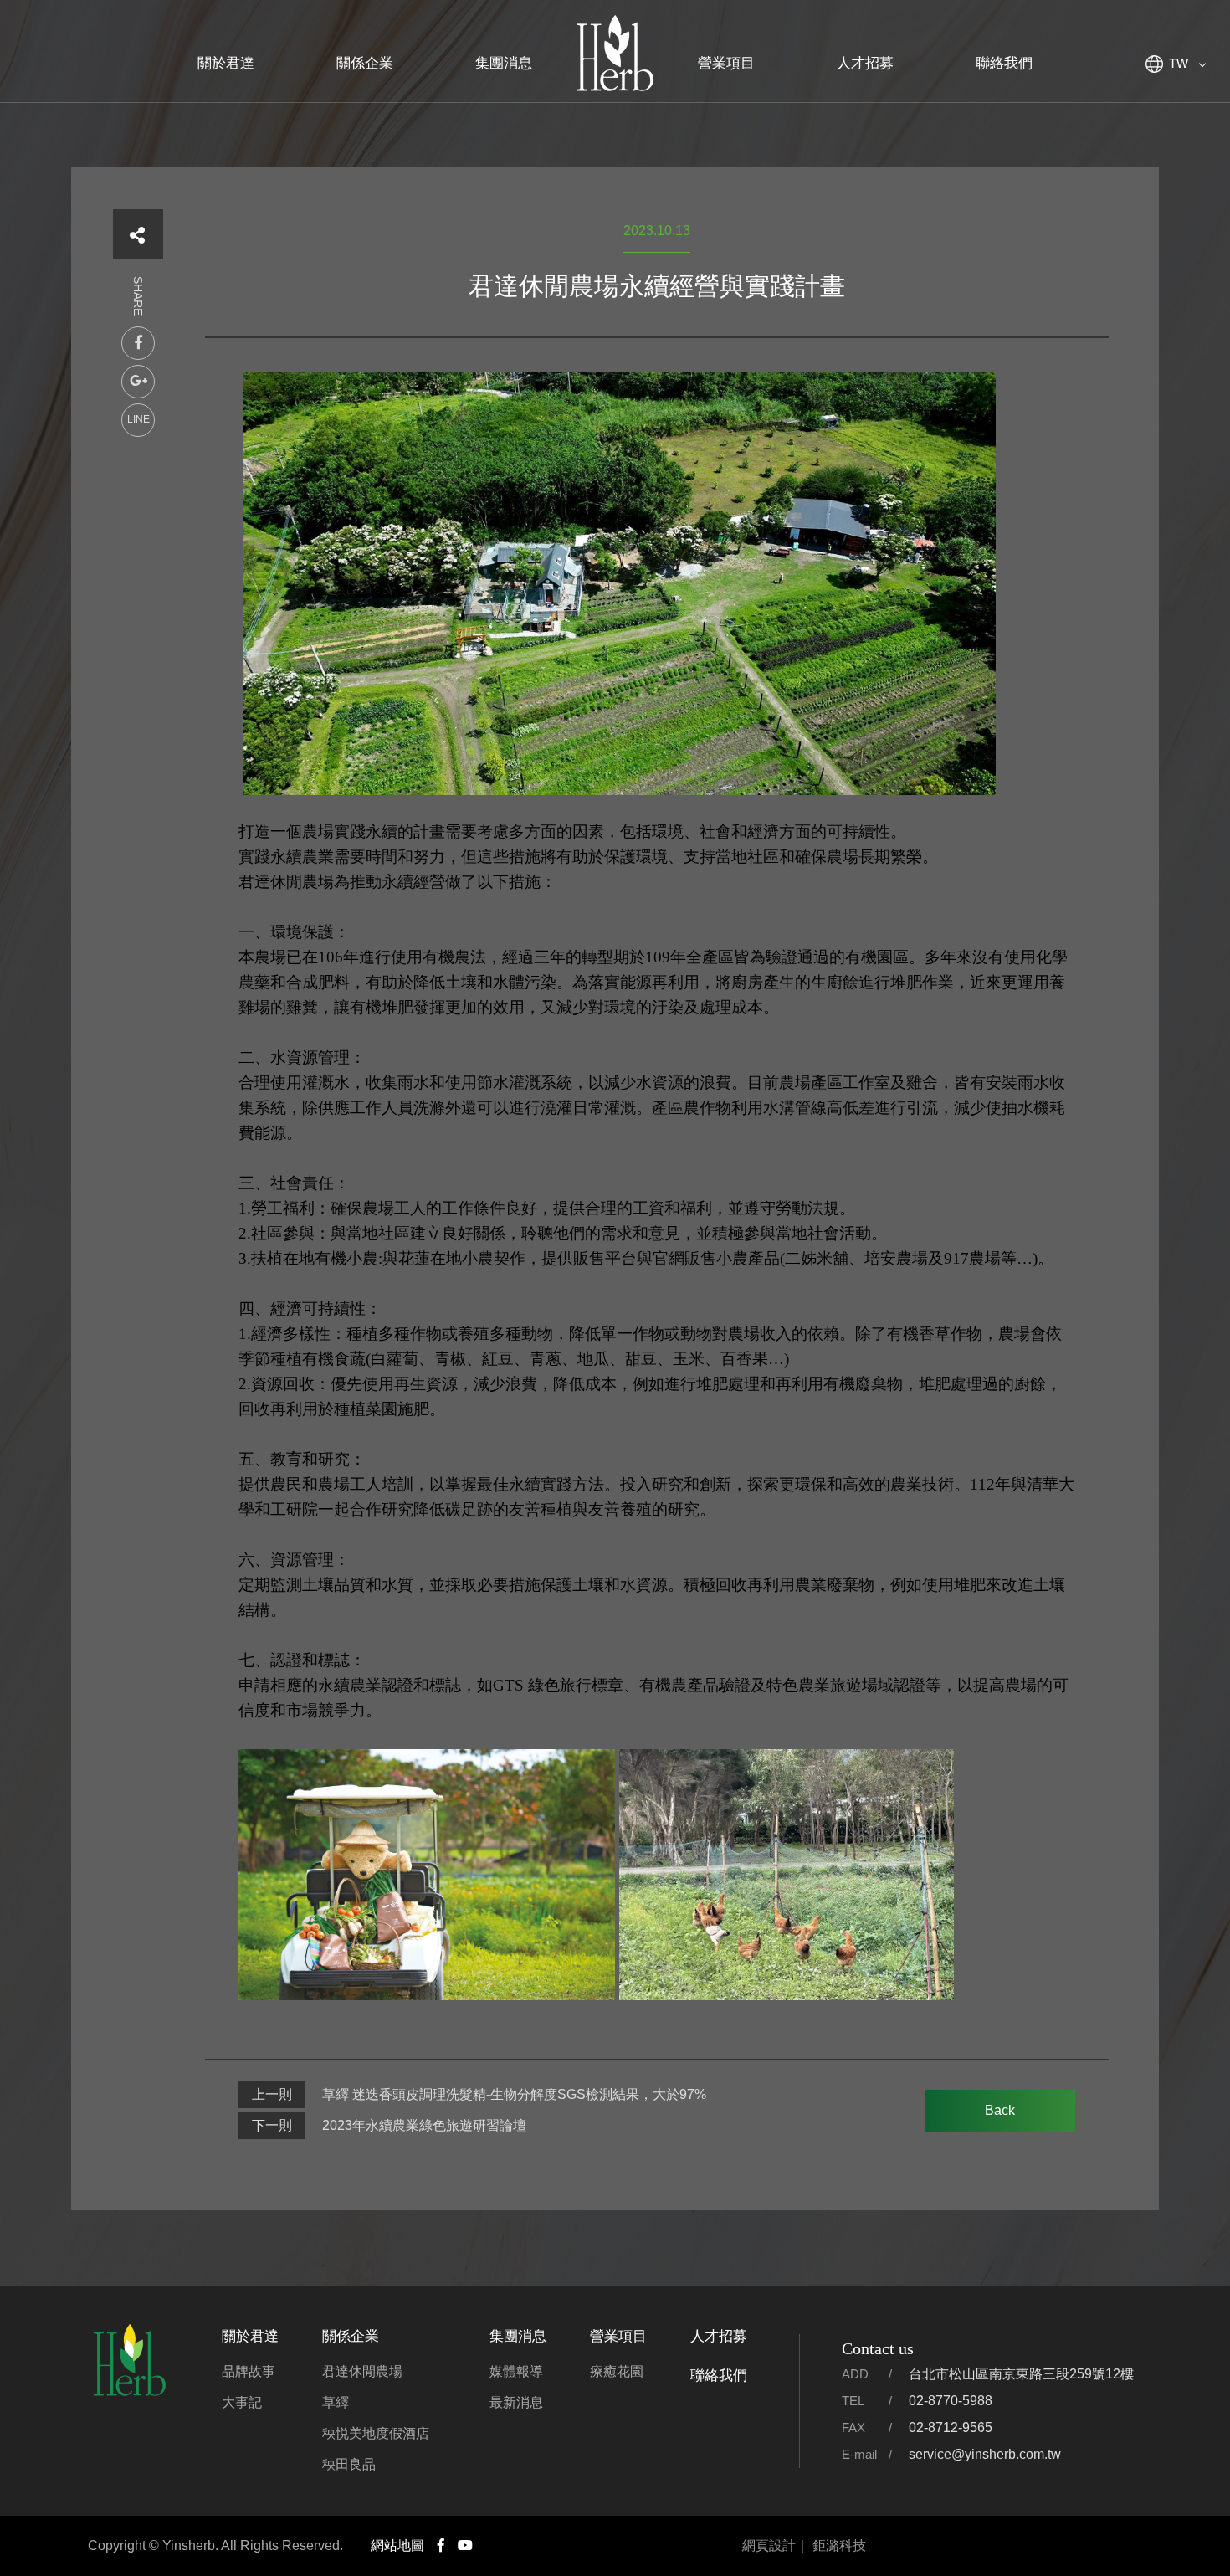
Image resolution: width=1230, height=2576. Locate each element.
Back (1000, 2110)
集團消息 (504, 63)
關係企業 (365, 63)
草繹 (336, 2402)
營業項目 (726, 63)
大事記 (242, 2402)
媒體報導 (516, 2371)
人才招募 (865, 63)
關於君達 (226, 63)
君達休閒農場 (362, 2371)
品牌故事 (249, 2371)
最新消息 (516, 2402)
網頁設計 (769, 2545)
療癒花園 (617, 2371)
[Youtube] (465, 2546)
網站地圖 (397, 2545)
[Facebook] (138, 343)
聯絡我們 (1004, 63)
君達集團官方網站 (615, 54)
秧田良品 (349, 2464)
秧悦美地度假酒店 (376, 2433)
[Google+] (138, 382)
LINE (138, 419)
